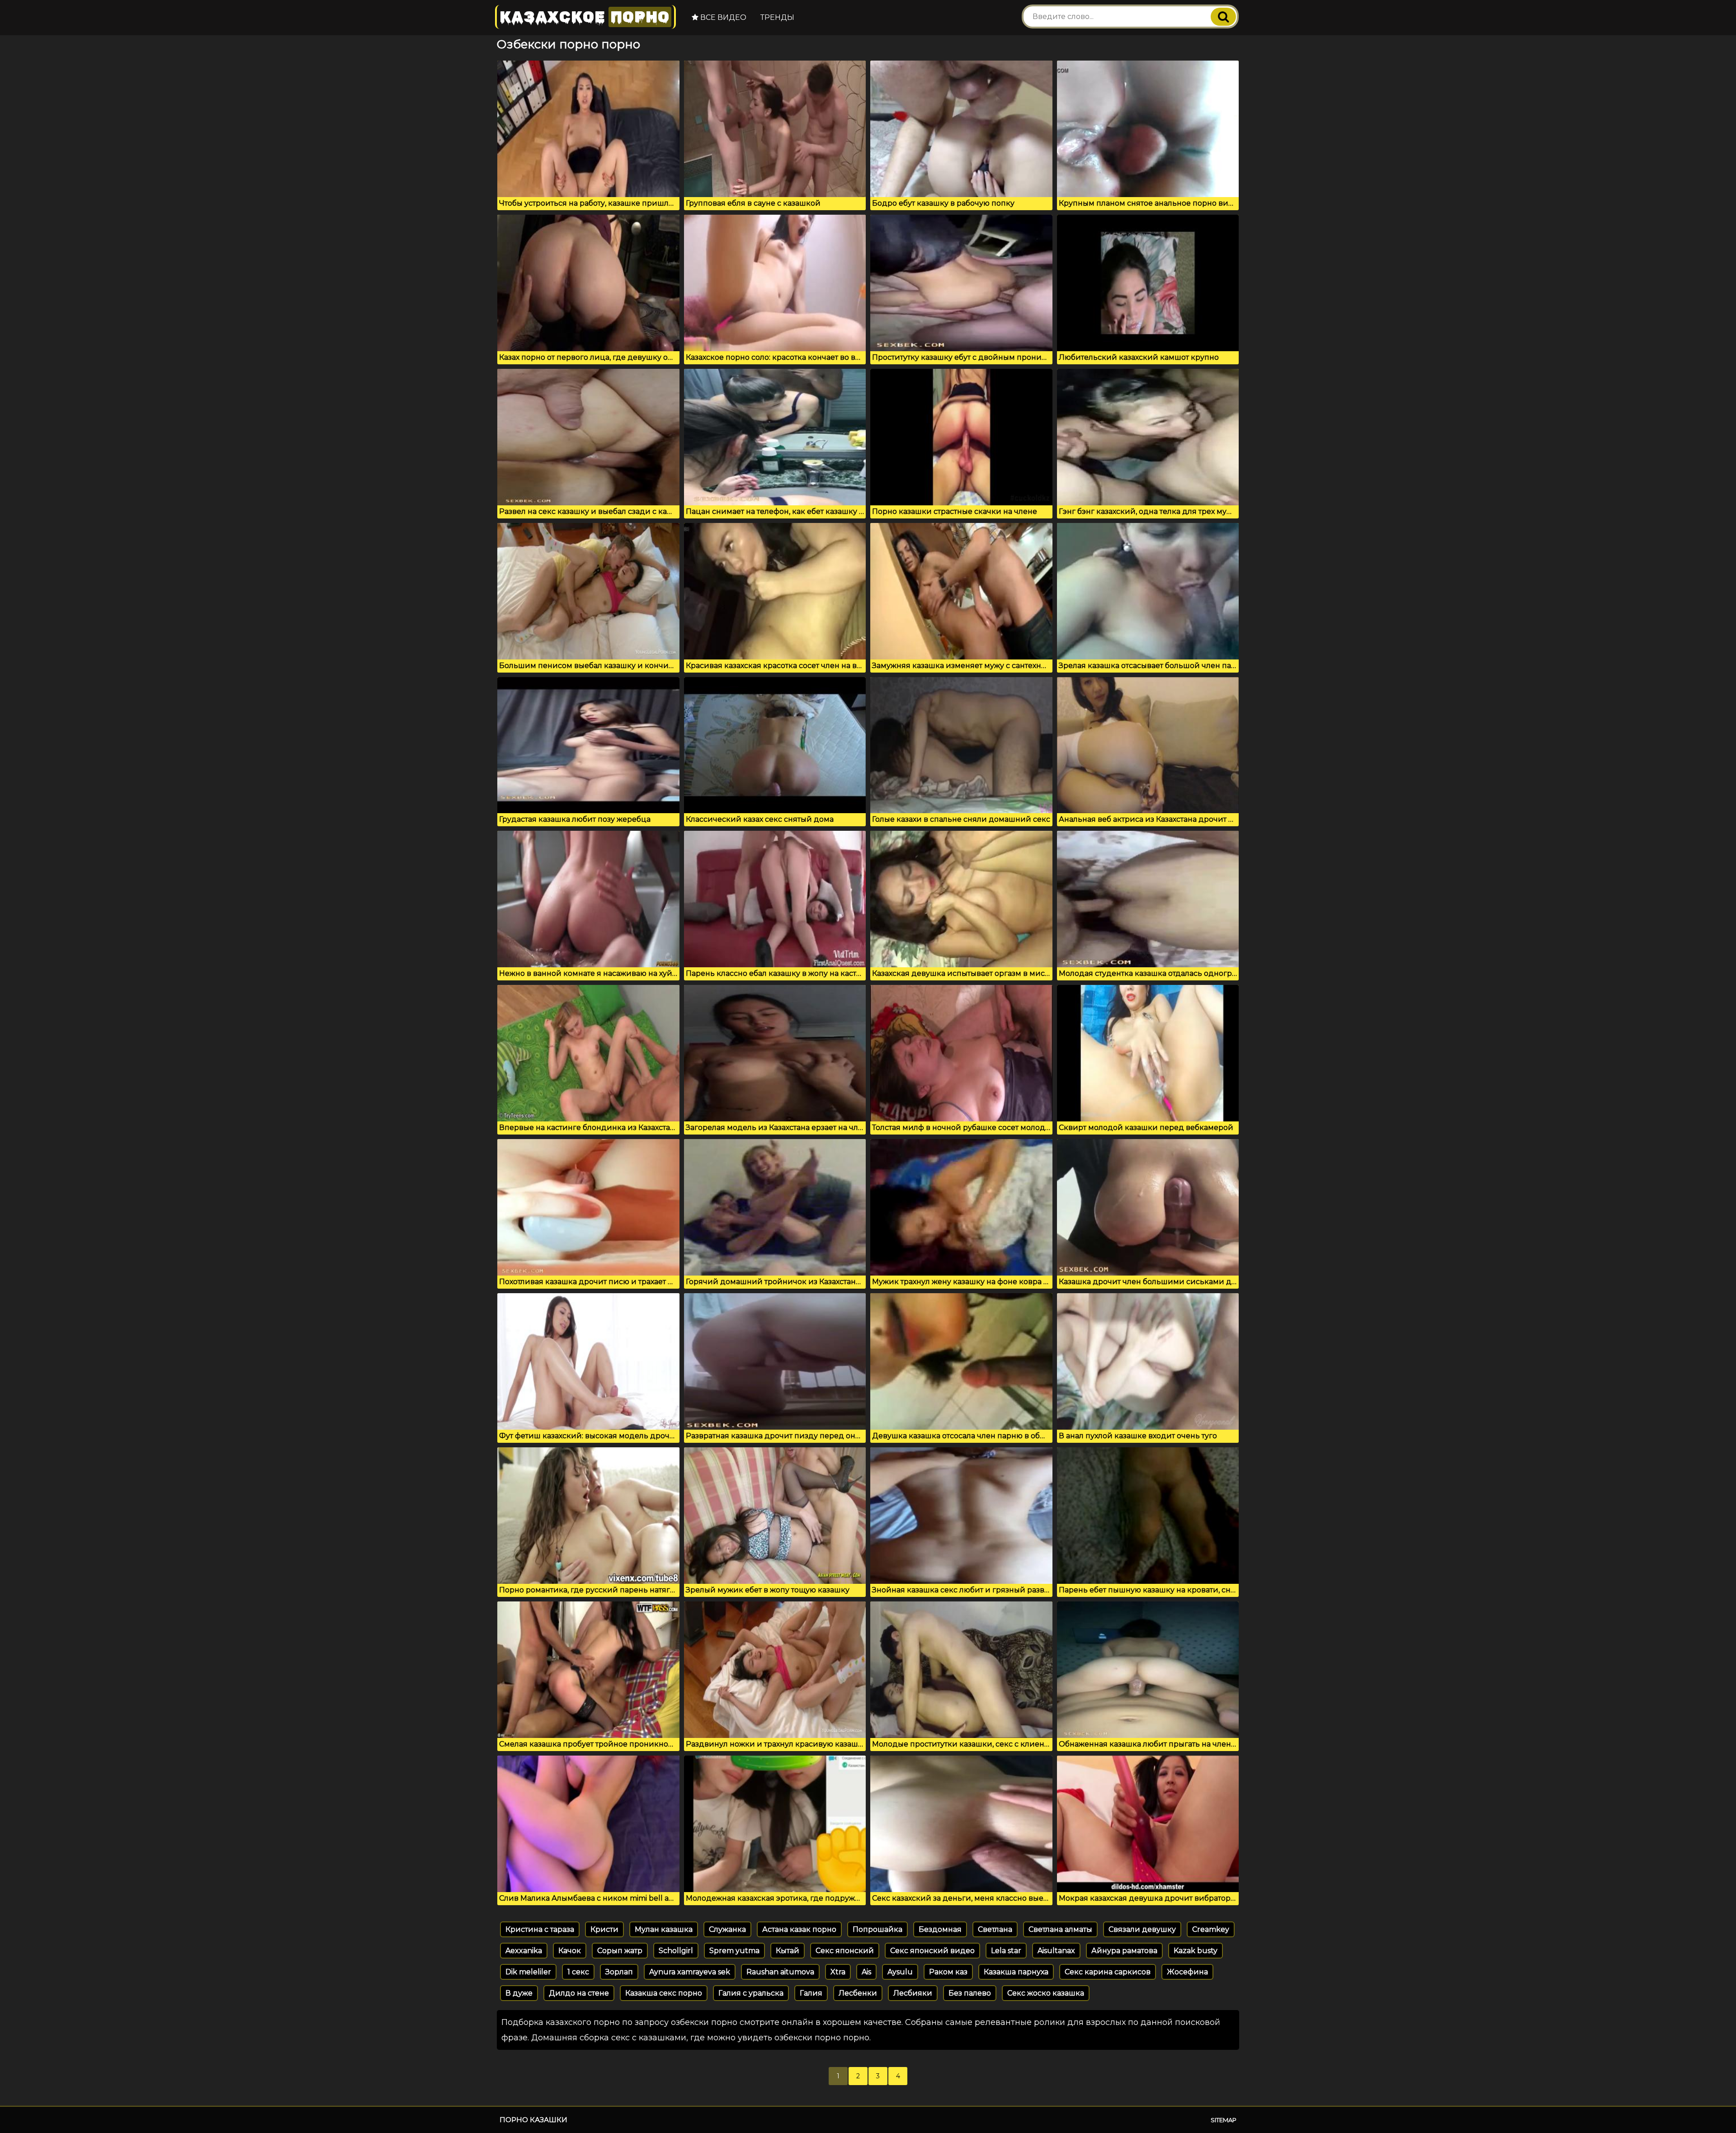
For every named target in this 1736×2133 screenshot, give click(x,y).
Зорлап (619, 1972)
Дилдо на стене (579, 1993)
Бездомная (940, 1929)
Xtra (838, 1972)
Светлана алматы (1060, 1929)
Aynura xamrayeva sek (690, 1972)
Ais (866, 1972)
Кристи (604, 1929)
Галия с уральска (751, 1993)
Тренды (777, 17)
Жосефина (1187, 1972)
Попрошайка (877, 1929)
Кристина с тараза (540, 1929)
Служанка (727, 1929)
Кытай (788, 1951)
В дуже (519, 1993)
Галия (811, 1993)
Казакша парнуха (1016, 1972)
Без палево (970, 1993)
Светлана (995, 1929)
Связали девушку (1142, 1929)
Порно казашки (533, 2120)
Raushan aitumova (780, 1972)
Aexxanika (524, 1951)
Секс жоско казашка (1046, 1993)
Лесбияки (913, 1993)
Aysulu (900, 1972)
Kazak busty (1196, 1951)
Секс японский (845, 1951)
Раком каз (948, 1972)
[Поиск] (1223, 17)
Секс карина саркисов (1108, 1972)
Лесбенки (858, 1993)
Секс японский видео (932, 1951)
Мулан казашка (664, 1929)
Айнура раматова (1124, 1951)
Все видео (722, 17)
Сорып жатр (620, 1951)
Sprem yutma (734, 1951)
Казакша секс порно (664, 1993)
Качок (570, 1951)
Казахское (585, 17)
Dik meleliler (528, 1972)
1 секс (578, 1972)
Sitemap (1224, 2120)
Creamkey (1211, 1929)
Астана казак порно (799, 1929)
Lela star (1006, 1951)
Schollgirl (676, 1951)
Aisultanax (1056, 1951)
